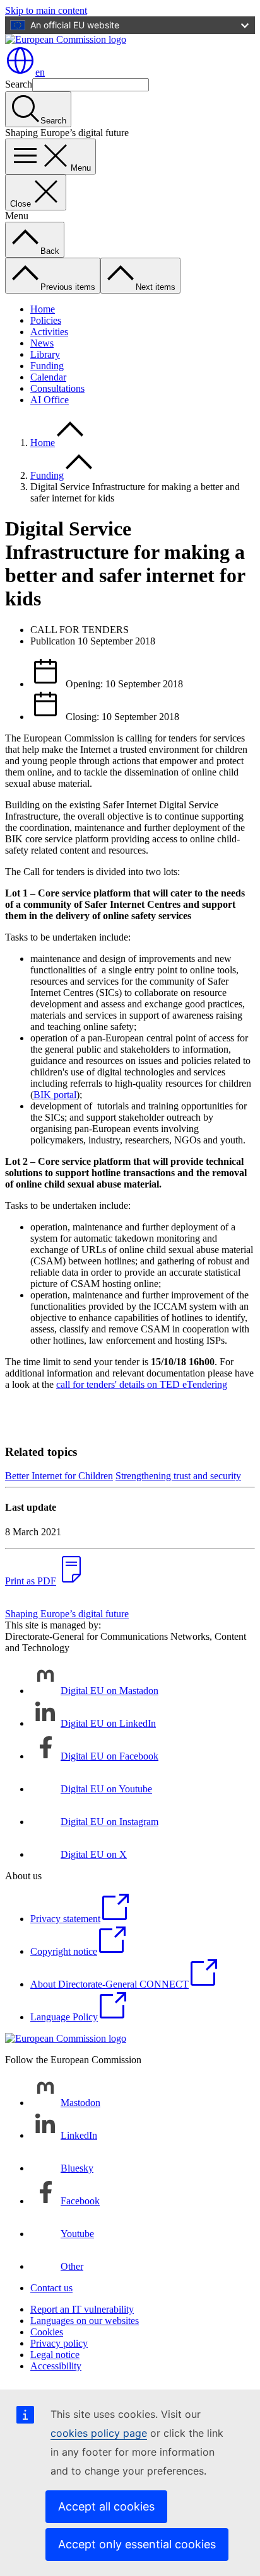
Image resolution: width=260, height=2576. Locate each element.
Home (43, 309)
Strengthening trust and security (178, 1476)
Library (45, 354)
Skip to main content (46, 10)
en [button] (40, 72)
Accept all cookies (106, 2506)
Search (19, 84)
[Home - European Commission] (66, 39)
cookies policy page (99, 2433)
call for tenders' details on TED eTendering (142, 1384)
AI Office (50, 400)
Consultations (57, 388)
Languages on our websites (85, 2321)
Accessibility (56, 2366)
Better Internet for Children (59, 1476)
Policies (46, 320)
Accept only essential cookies (137, 2544)
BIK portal (55, 1095)
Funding (47, 366)
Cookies (47, 2332)
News (42, 343)
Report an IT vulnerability (82, 2309)
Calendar (48, 377)
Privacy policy (59, 2343)
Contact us (51, 2288)
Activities (49, 332)
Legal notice (55, 2355)
